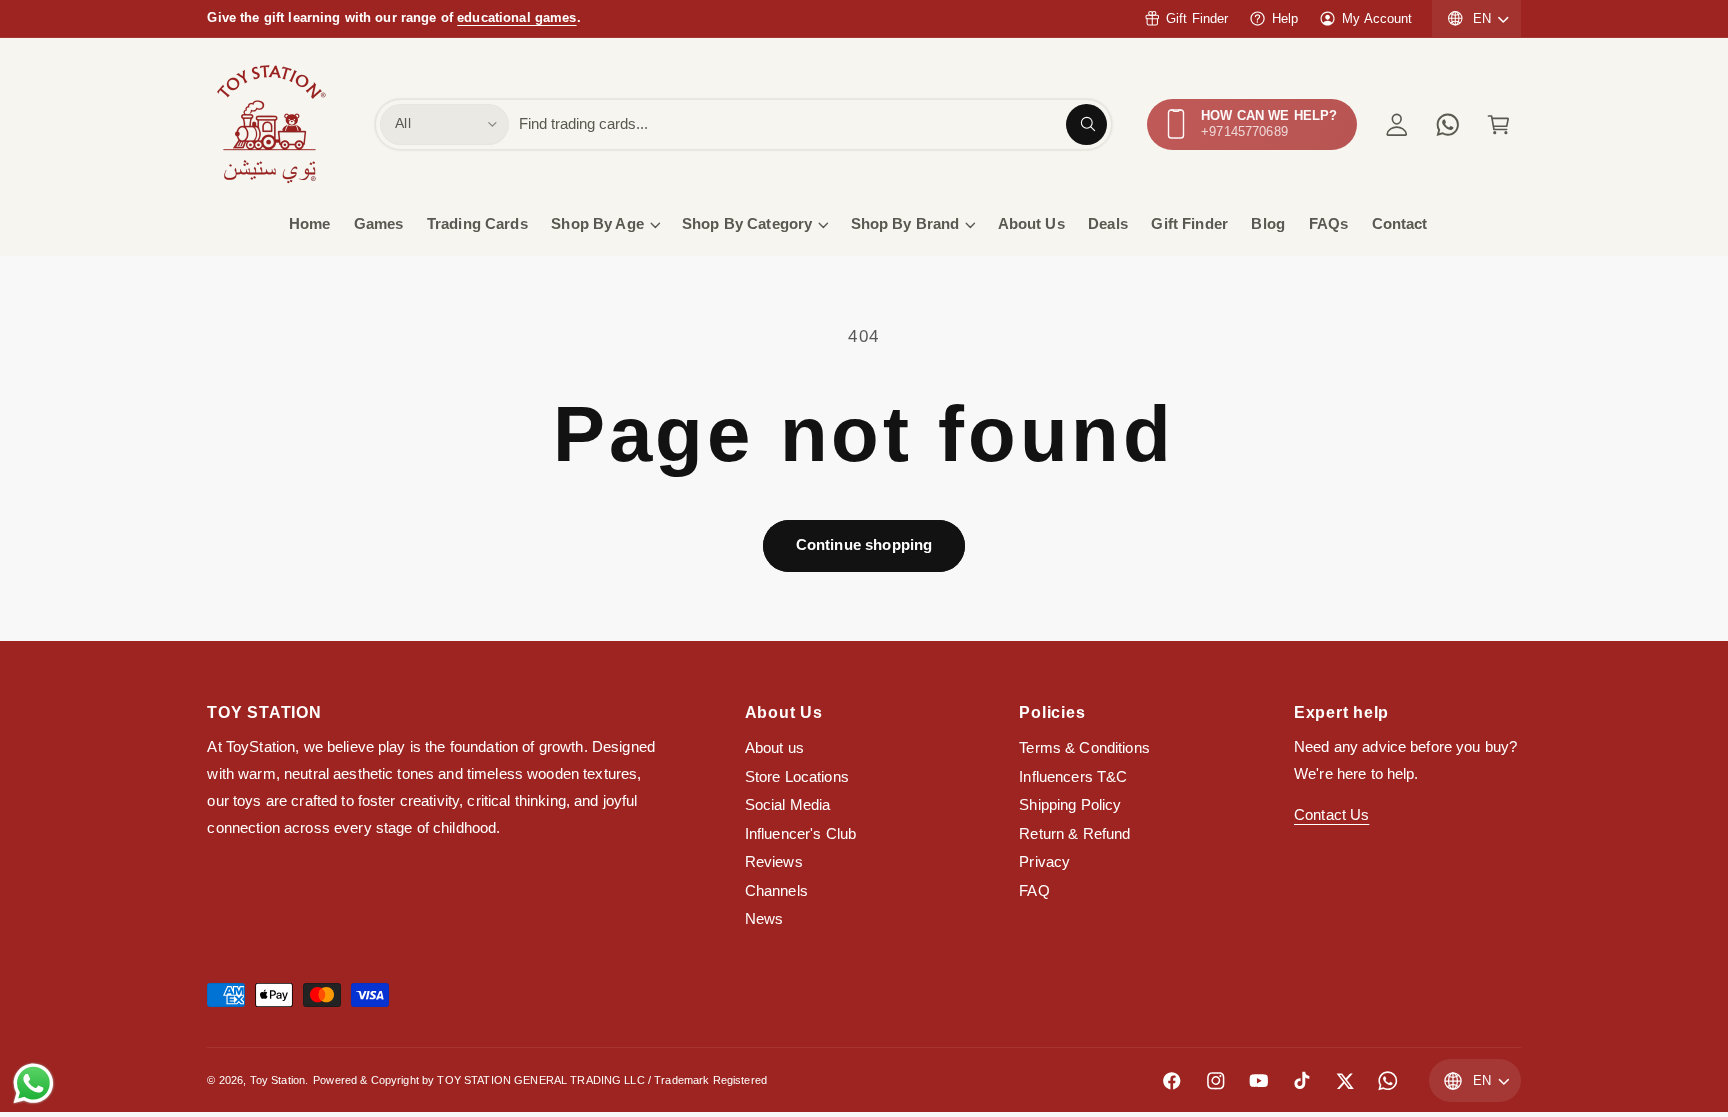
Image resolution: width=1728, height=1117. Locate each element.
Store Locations (797, 777)
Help (1285, 18)
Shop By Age (597, 224)
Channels (776, 891)
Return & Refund (1074, 834)
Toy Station (278, 1080)
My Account (1377, 18)
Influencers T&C (1073, 777)
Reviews (774, 862)
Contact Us (1331, 815)
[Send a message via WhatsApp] (33, 1083)
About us (774, 748)
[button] (1499, 124)
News (764, 919)
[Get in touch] (1448, 124)
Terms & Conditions (1084, 748)
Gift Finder (1197, 18)
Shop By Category (747, 224)
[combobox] (813, 124)
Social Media (788, 805)
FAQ (1034, 891)
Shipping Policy (1070, 805)
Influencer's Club (800, 834)
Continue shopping (864, 545)
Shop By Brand (905, 224)
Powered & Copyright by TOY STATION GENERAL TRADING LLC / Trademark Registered (540, 1080)
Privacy (1044, 862)
